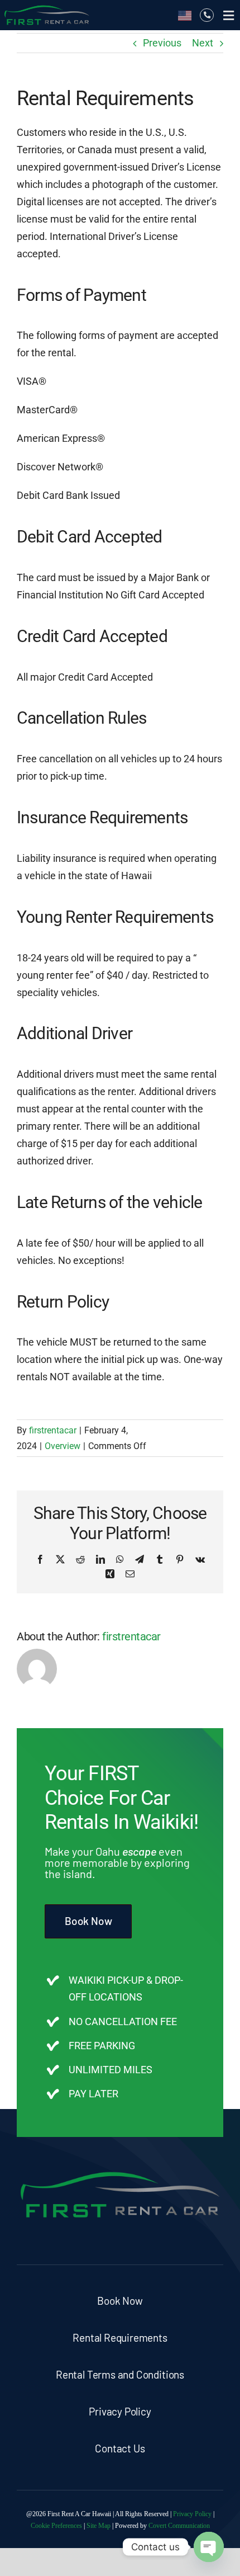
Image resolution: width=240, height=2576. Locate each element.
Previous (162, 43)
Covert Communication (179, 2526)
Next (203, 43)
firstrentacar (53, 1430)
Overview (63, 1446)
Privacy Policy (192, 2514)
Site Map (99, 2526)
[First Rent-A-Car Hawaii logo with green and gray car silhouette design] (120, 2171)
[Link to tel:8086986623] (207, 15)
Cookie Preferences (56, 2526)
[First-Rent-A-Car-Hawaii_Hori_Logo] (47, 8)
